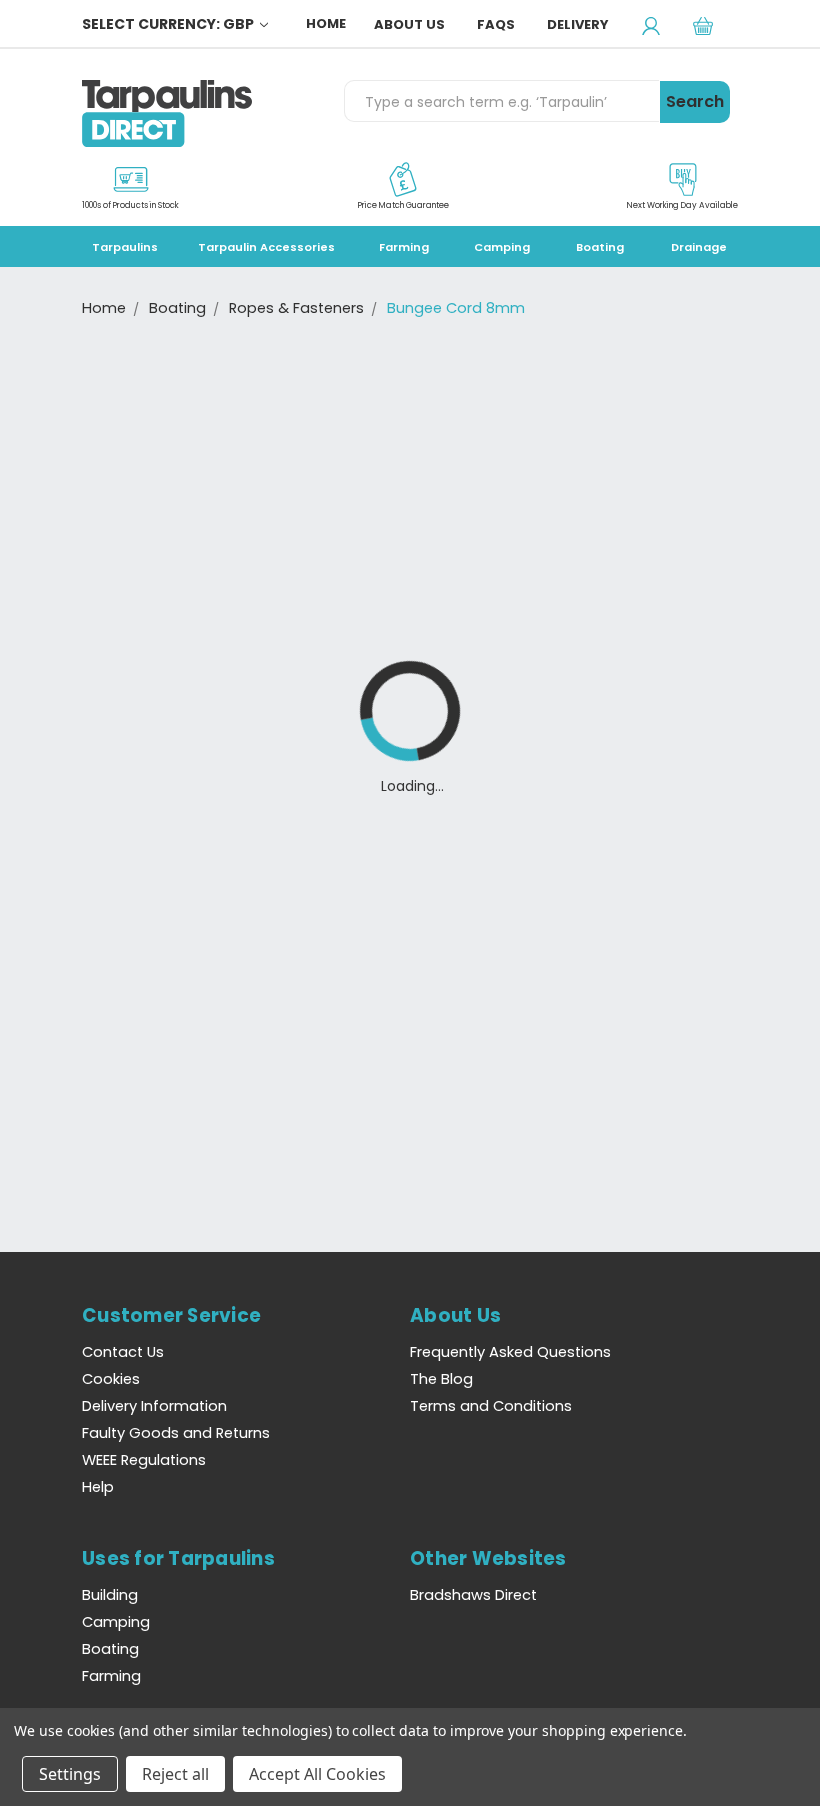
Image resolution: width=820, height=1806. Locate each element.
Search (695, 101)
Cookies (111, 1379)
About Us (409, 24)
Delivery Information (154, 1406)
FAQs (496, 24)
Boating (600, 247)
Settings (70, 1774)
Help (98, 1487)
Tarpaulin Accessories (266, 247)
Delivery (578, 24)
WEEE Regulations (144, 1460)
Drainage (699, 247)
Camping (502, 247)
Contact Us (123, 1352)
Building (110, 1595)
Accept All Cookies (317, 1774)
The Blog (441, 1379)
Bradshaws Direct (473, 1595)
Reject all (175, 1774)
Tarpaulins (125, 247)
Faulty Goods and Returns (176, 1433)
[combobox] (501, 101)
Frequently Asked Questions (510, 1352)
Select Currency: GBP (169, 24)
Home (326, 23)
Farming (404, 247)
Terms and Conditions (491, 1406)
